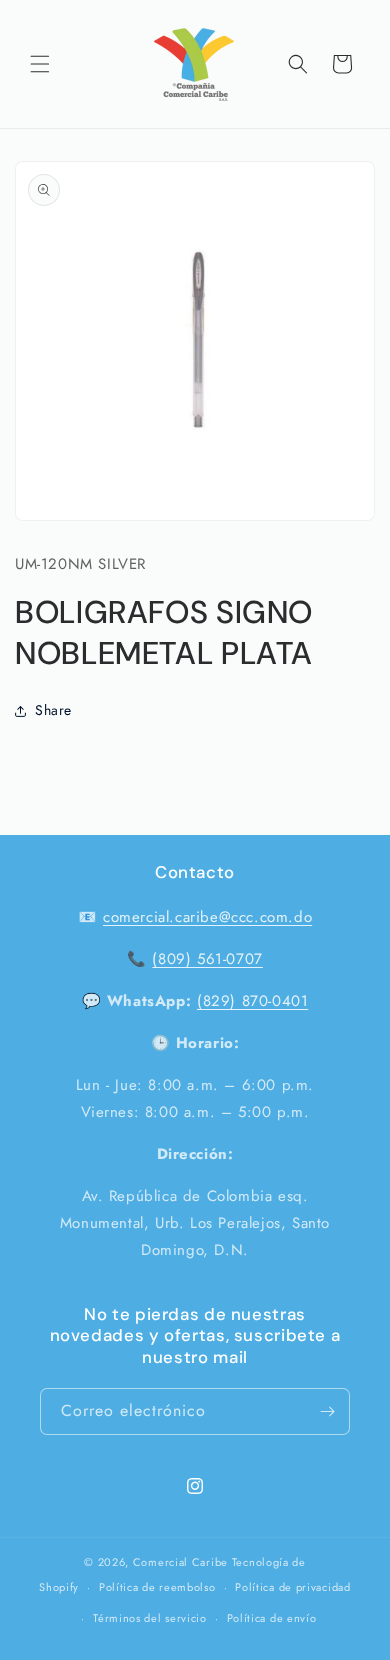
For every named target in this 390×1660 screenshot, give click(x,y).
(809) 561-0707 (207, 959)
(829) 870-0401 (252, 1001)
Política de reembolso (157, 1587)
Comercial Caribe (180, 1562)
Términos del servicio (150, 1618)
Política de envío (272, 1618)
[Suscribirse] (327, 1411)
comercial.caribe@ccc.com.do (207, 917)
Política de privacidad (292, 1587)
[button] (40, 64)
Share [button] (53, 710)
